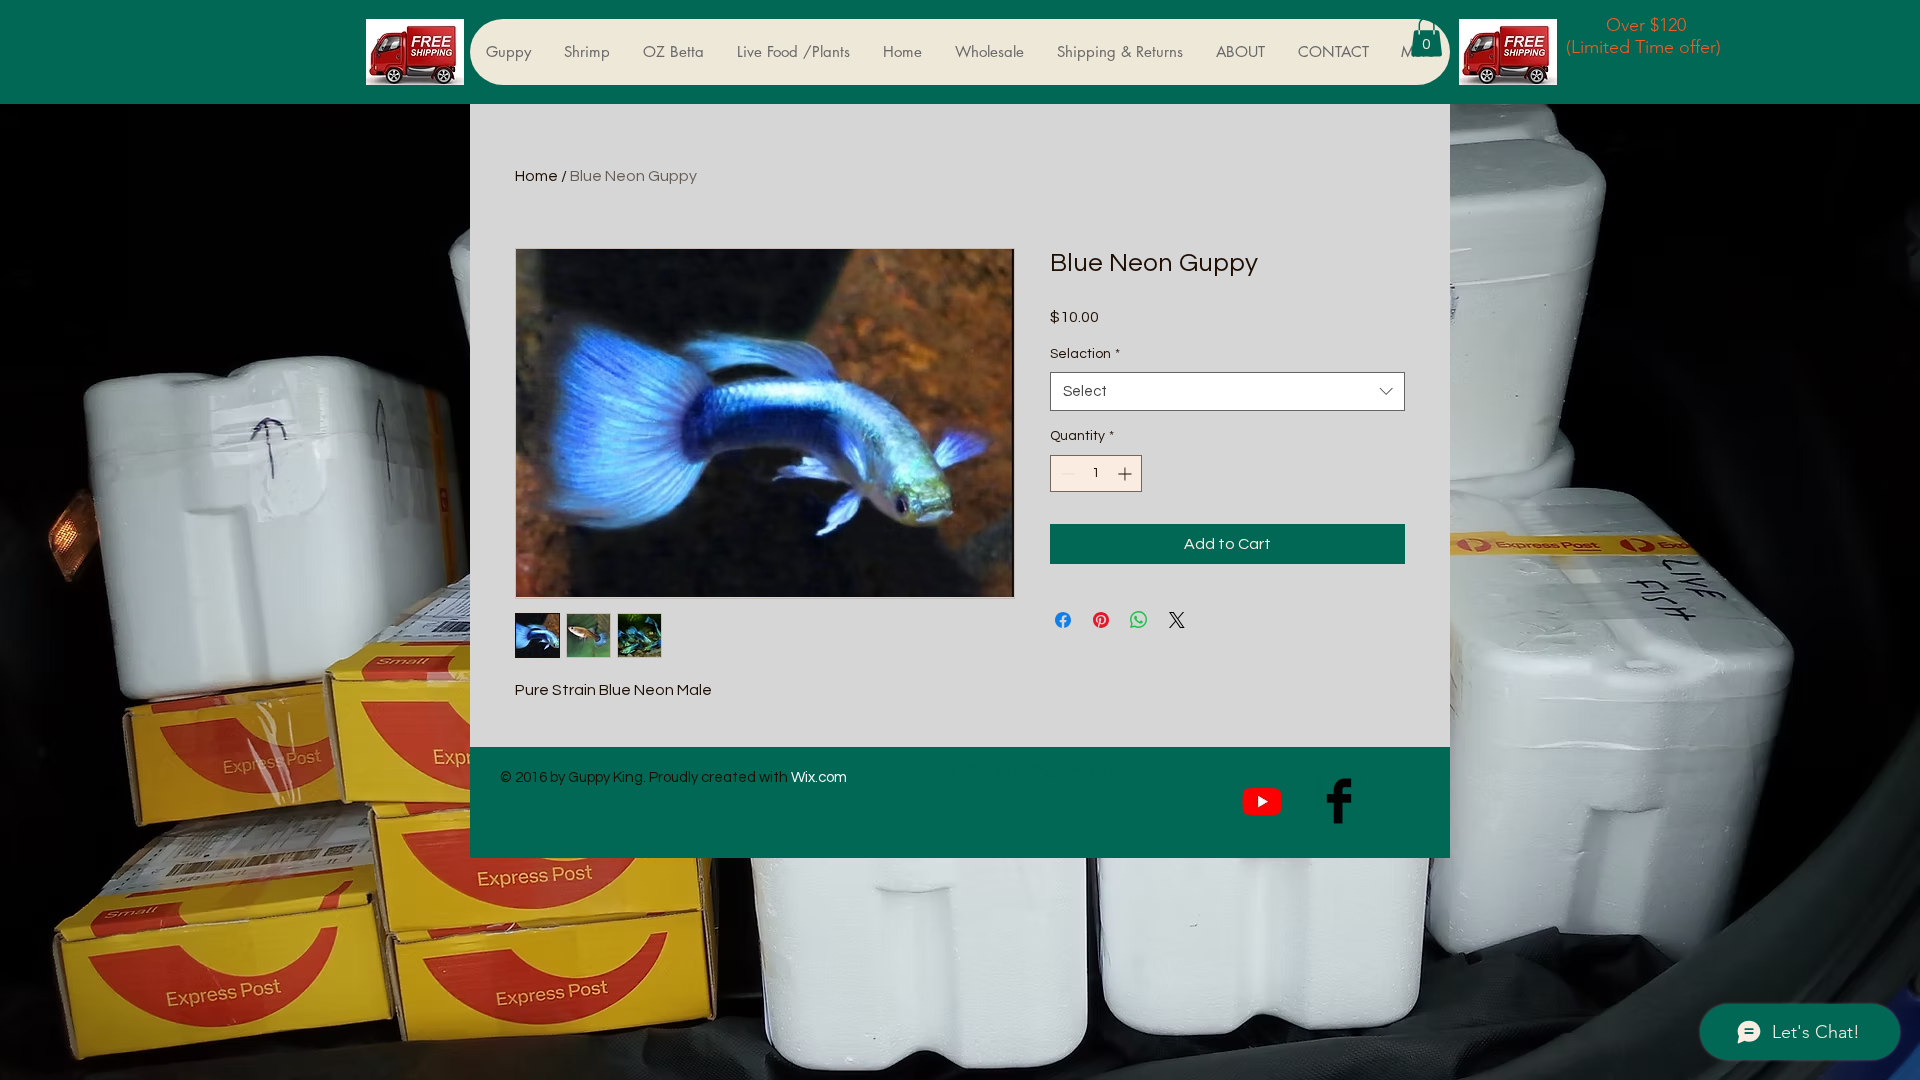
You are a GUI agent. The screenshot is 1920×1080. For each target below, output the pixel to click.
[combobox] (1227, 391)
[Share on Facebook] (1063, 620)
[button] (1426, 36)
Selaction (1085, 354)
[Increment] (1126, 473)
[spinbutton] (1096, 473)
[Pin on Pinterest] (1101, 620)
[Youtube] (1262, 801)
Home (536, 176)
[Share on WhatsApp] (1139, 620)
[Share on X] (1177, 620)
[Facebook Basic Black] (1339, 801)
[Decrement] (1065, 473)
